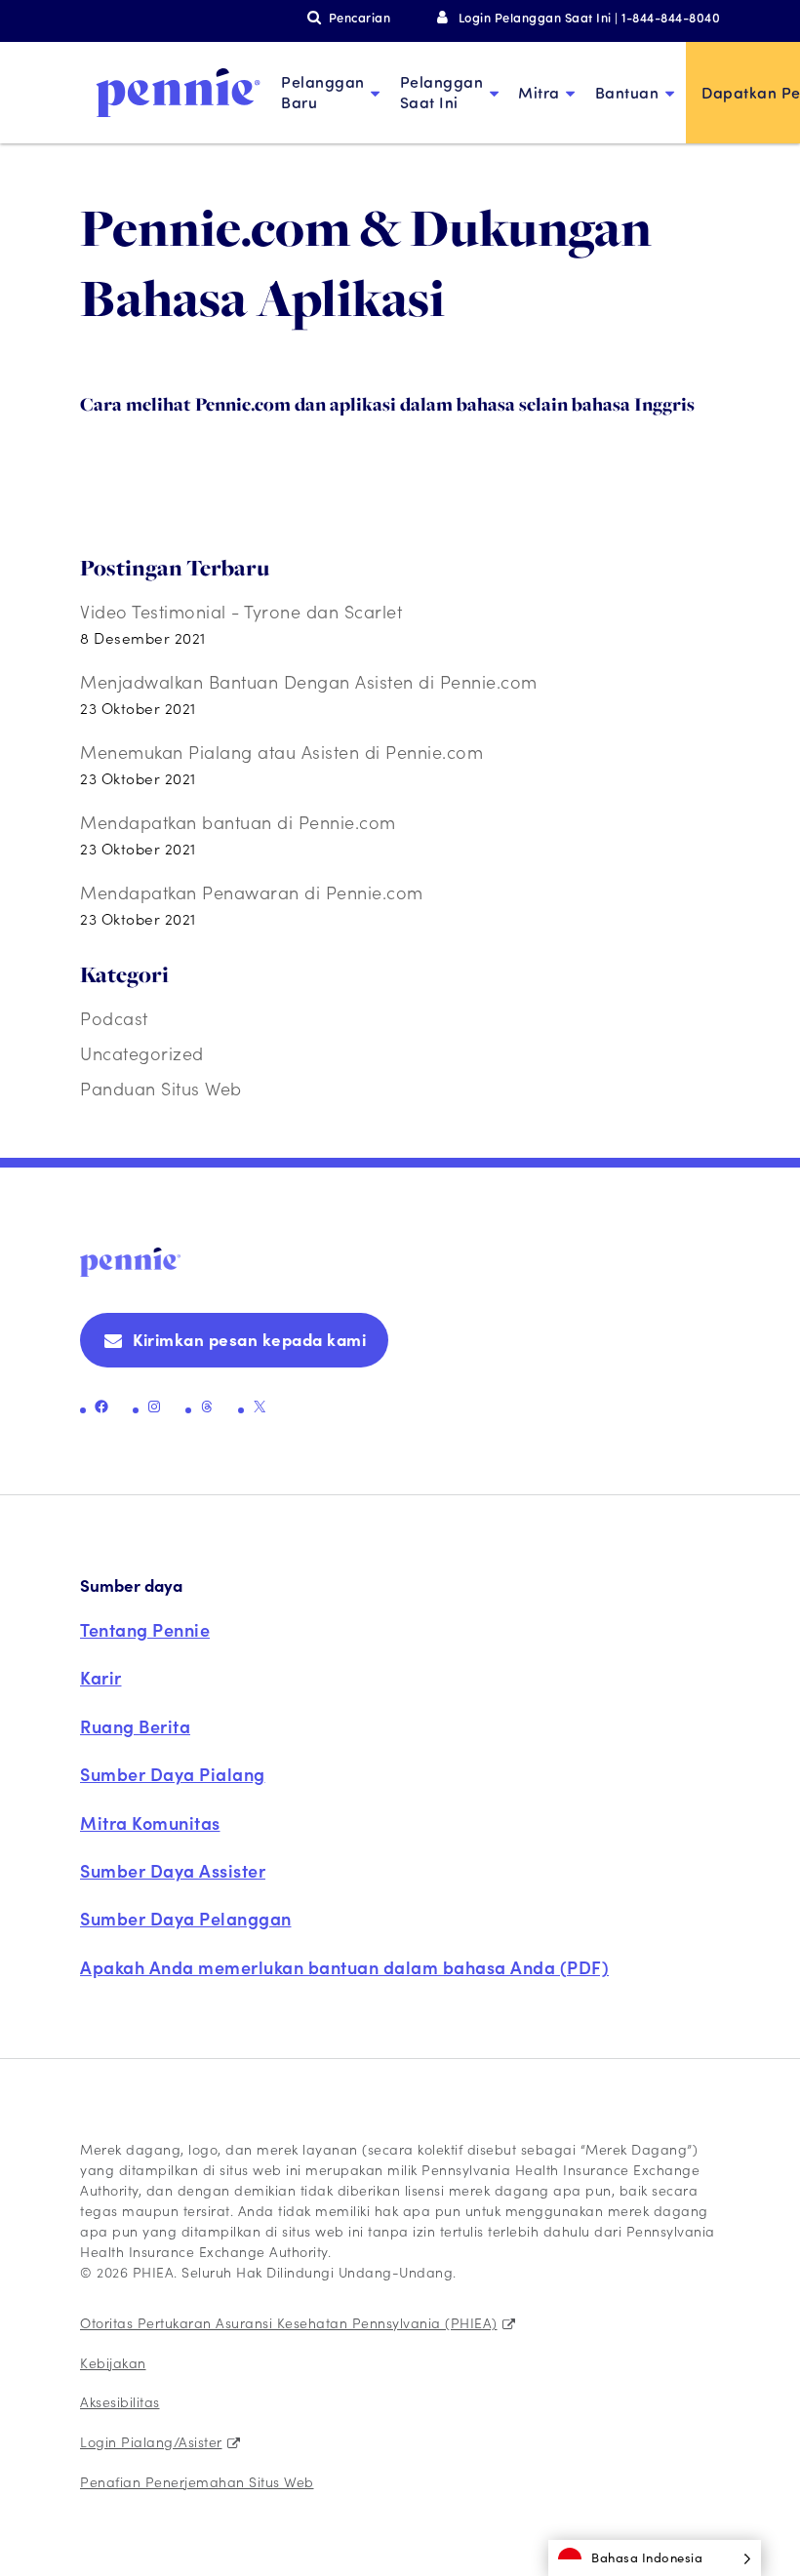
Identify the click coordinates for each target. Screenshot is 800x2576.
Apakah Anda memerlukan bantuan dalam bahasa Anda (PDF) (344, 1967)
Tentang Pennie (145, 1629)
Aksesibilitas (120, 2401)
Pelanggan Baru (323, 92)
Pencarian (360, 17)
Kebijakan (113, 2362)
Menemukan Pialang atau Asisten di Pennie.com (281, 752)
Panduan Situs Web (161, 1088)
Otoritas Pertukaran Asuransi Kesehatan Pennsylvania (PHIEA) (289, 2322)
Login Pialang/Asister (151, 2441)
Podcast (114, 1018)
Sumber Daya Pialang (173, 1774)
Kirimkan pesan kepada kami (249, 1339)
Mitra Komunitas (150, 1823)
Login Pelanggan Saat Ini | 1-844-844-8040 (589, 17)
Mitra (539, 92)
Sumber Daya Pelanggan (186, 1918)
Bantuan (627, 92)
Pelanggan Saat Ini (442, 92)
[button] (655, 2558)
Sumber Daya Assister (173, 1870)
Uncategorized (142, 1053)
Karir (101, 1677)
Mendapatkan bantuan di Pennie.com (238, 822)
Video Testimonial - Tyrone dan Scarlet (241, 611)
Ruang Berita (135, 1726)
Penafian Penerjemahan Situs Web (197, 2481)
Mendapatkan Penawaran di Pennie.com (252, 892)
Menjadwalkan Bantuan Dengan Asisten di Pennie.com (309, 681)
